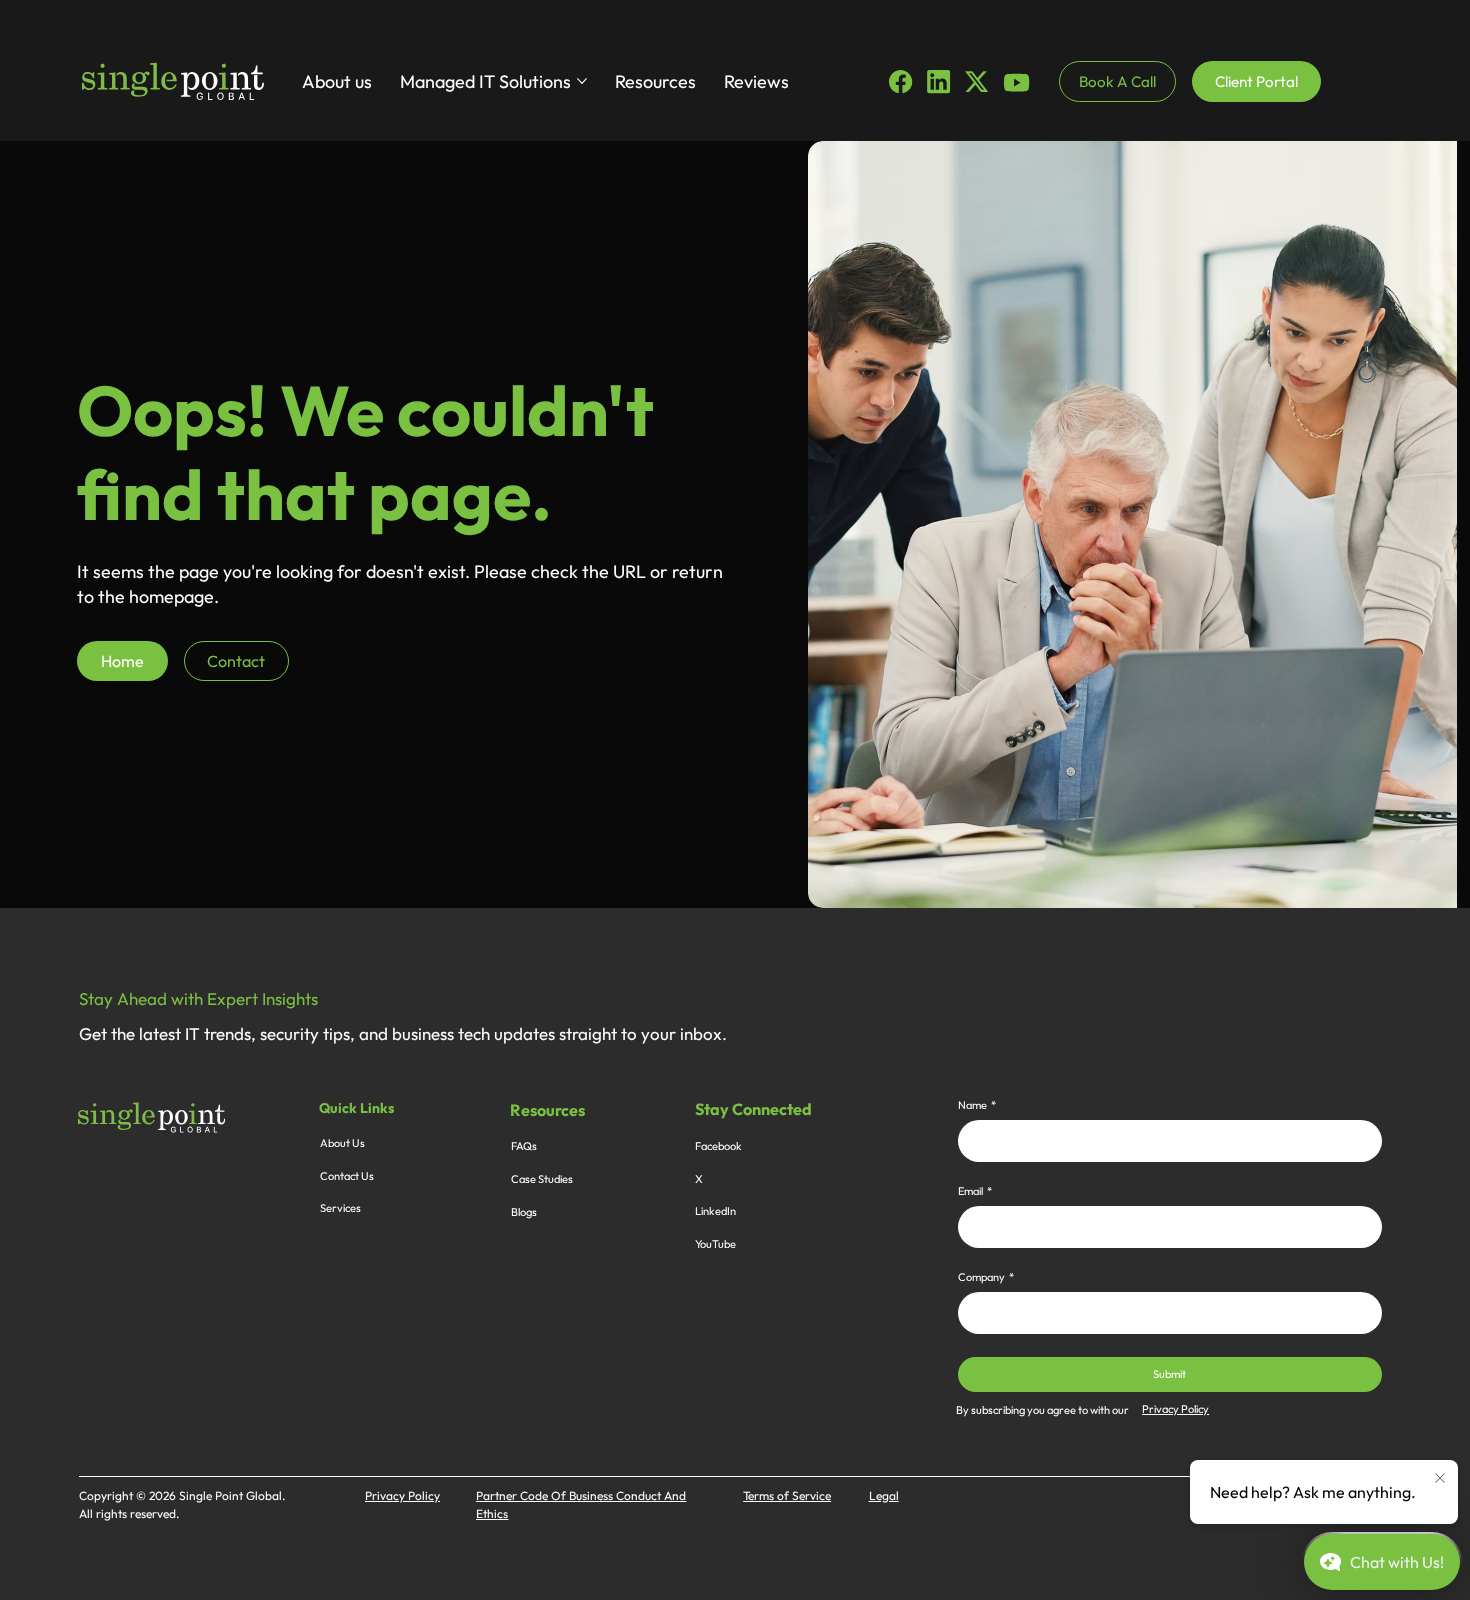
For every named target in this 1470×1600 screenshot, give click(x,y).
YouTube (715, 1244)
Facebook (718, 1146)
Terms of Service (787, 1495)
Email (975, 1191)
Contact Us (347, 1176)
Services (340, 1208)
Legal (884, 1495)
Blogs (524, 1212)
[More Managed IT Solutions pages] (582, 81)
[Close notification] (1440, 1479)
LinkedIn (715, 1211)
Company (986, 1277)
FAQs (524, 1146)
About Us (342, 1143)
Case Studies (542, 1179)
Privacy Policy (1175, 1409)
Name (977, 1105)
